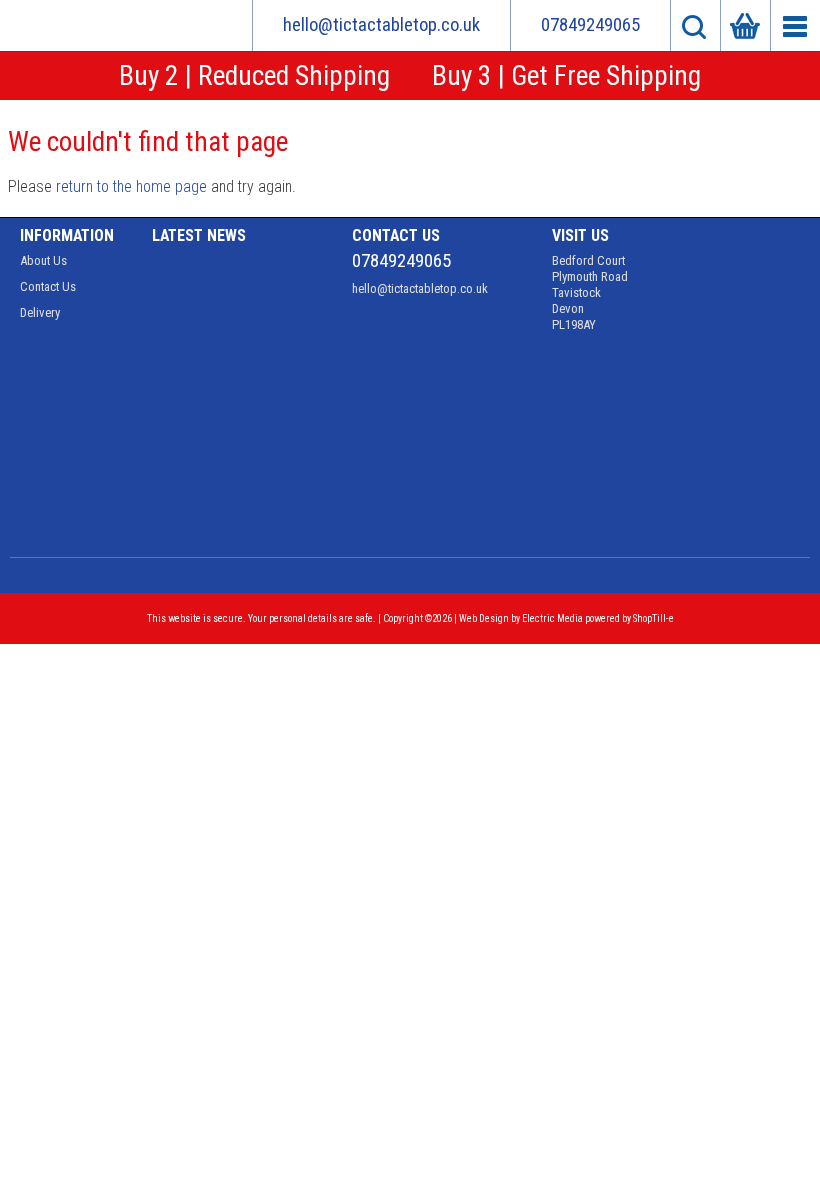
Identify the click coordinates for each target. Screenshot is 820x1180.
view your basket (745, 25)
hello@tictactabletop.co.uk (381, 25)
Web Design (484, 618)
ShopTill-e (653, 618)
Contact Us (48, 286)
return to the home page (131, 186)
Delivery (40, 312)
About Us (43, 260)
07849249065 (590, 25)
